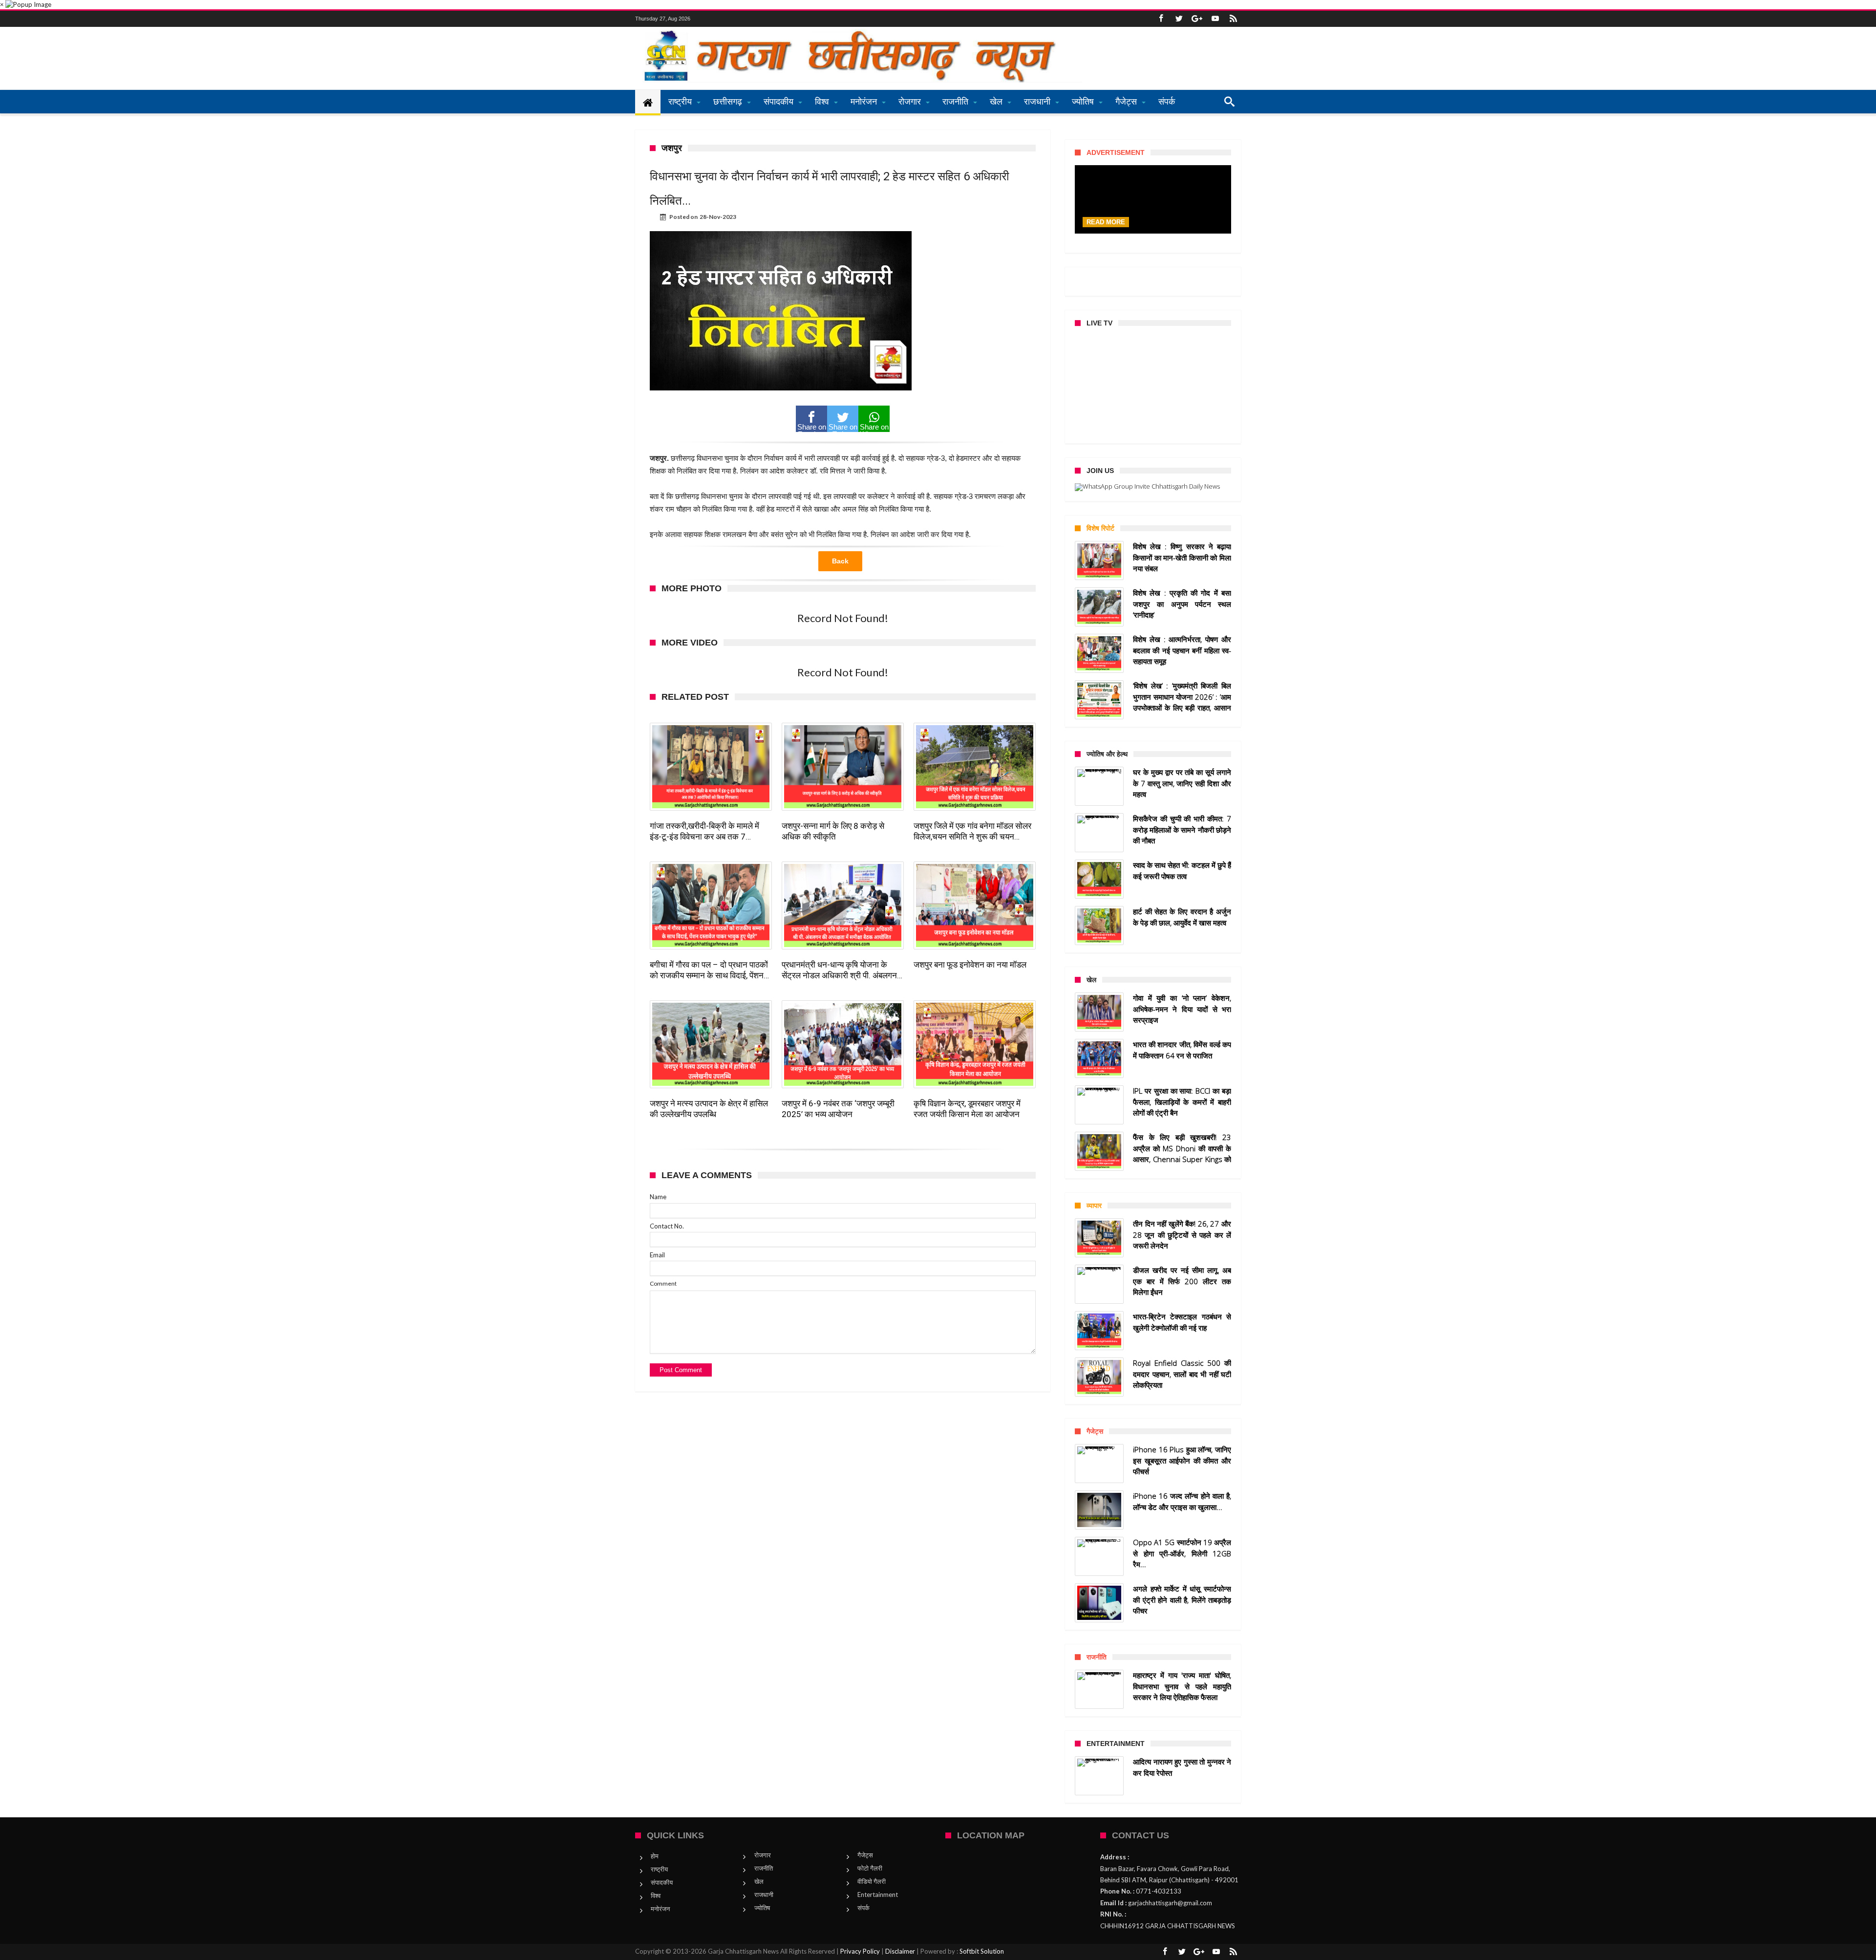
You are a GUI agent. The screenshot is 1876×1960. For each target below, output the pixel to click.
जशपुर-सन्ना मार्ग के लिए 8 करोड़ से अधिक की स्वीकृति (833, 831)
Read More (1106, 222)
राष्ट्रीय (659, 1869)
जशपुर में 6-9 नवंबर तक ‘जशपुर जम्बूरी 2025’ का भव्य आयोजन (838, 1109)
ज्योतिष (762, 1908)
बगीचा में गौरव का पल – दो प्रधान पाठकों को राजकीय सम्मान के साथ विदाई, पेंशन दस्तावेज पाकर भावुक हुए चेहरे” (709, 970)
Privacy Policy (860, 1951)
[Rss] (1233, 19)
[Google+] (1197, 19)
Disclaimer (900, 1951)
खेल (759, 1881)
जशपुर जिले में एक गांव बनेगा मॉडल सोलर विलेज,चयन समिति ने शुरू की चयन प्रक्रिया (972, 831)
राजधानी (764, 1895)
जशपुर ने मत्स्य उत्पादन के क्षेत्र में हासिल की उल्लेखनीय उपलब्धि (709, 1109)
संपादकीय (662, 1882)
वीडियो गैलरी (872, 1881)
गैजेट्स (865, 1855)
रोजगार (763, 1855)
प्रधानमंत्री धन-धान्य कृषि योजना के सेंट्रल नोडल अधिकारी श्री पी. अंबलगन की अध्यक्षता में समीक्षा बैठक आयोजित (839, 970)
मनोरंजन (660, 1909)
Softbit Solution (982, 1951)
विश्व (656, 1895)
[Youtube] (1215, 19)
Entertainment (878, 1895)
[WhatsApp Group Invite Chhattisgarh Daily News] (1153, 487)
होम (655, 1856)
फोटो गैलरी (870, 1868)
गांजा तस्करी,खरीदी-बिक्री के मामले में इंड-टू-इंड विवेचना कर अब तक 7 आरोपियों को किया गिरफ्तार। (704, 831)
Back (840, 561)
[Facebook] (1161, 19)
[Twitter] (1179, 19)
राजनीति (764, 1868)
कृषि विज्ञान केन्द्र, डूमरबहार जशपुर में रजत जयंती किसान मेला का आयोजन (967, 1109)
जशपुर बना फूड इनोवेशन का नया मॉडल (970, 965)
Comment (663, 1283)
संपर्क (863, 1908)
